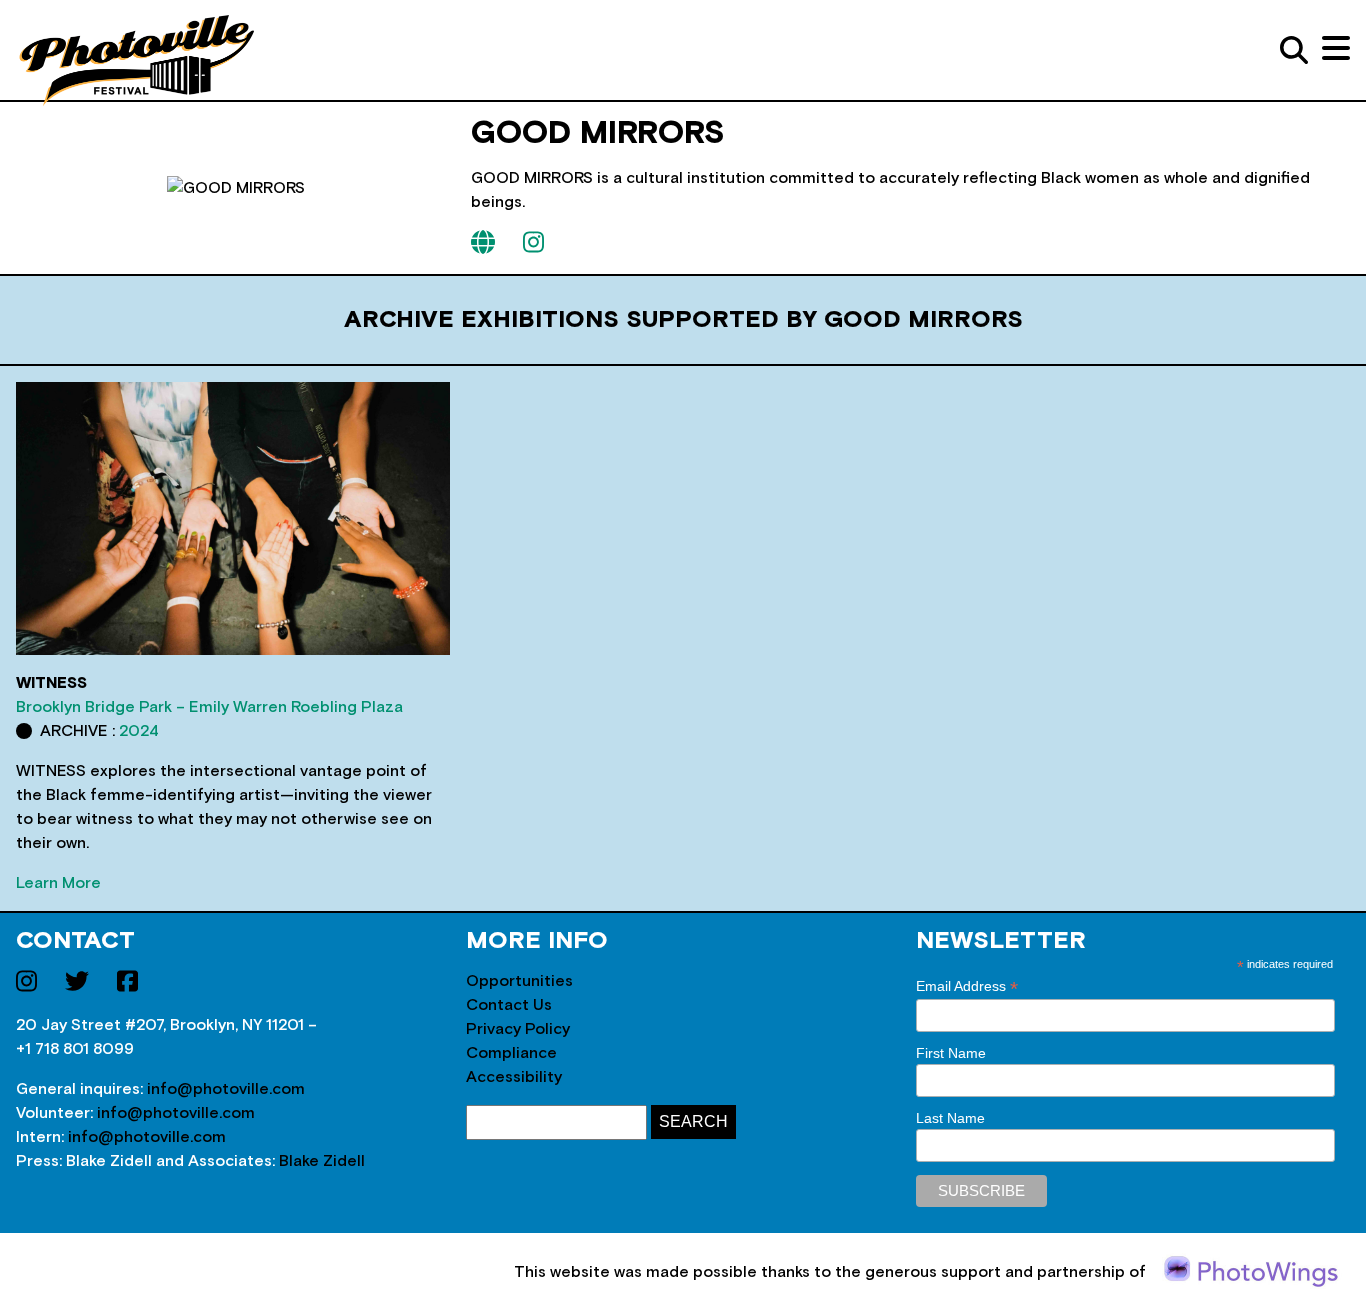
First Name (951, 1053)
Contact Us (509, 1005)
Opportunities (519, 981)
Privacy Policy (518, 1029)
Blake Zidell (322, 1161)
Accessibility (514, 1077)
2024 (139, 731)
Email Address (967, 986)
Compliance (511, 1053)
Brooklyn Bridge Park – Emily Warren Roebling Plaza (209, 707)
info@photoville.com (226, 1089)
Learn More (58, 883)
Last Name (950, 1118)
